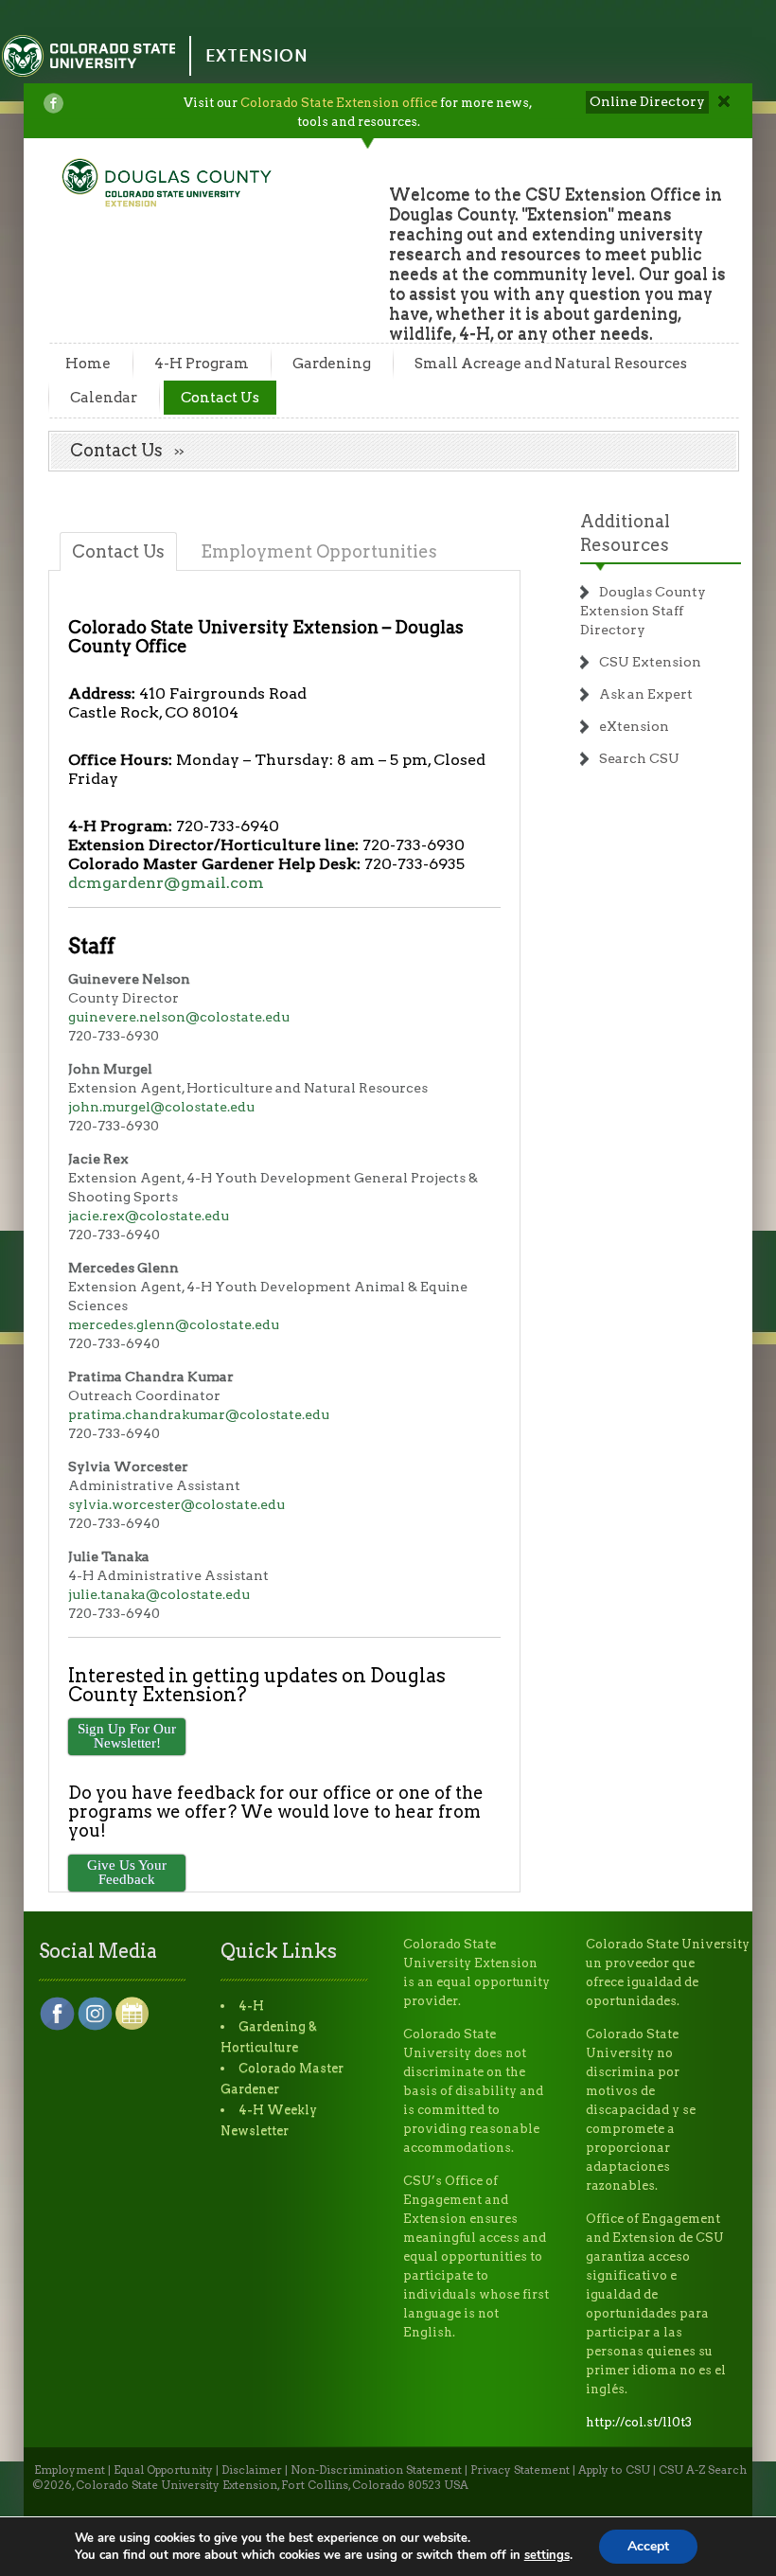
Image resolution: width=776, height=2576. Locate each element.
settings (547, 2555)
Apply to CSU (614, 2470)
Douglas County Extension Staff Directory (643, 611)
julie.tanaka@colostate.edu (159, 1594)
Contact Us (220, 398)
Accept (648, 2546)
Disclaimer (252, 2470)
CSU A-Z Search (703, 2470)
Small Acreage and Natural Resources (551, 364)
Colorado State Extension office (339, 103)
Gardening (332, 364)
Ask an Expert (646, 694)
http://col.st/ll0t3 (639, 2422)
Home (88, 364)
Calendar (104, 398)
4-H (251, 2006)
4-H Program (202, 364)
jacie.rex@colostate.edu (149, 1216)
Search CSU (639, 758)
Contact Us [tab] (118, 551)
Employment (70, 2470)
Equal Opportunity (163, 2470)
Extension (256, 55)
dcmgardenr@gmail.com (166, 883)
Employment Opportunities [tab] (319, 551)
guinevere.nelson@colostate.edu (179, 1017)
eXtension (634, 726)
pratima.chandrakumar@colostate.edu (199, 1414)
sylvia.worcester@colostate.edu (176, 1504)
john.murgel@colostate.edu (161, 1107)
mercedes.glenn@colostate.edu (174, 1324)
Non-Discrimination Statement (376, 2470)
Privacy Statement (520, 2470)
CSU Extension (650, 662)
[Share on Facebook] (53, 103)
